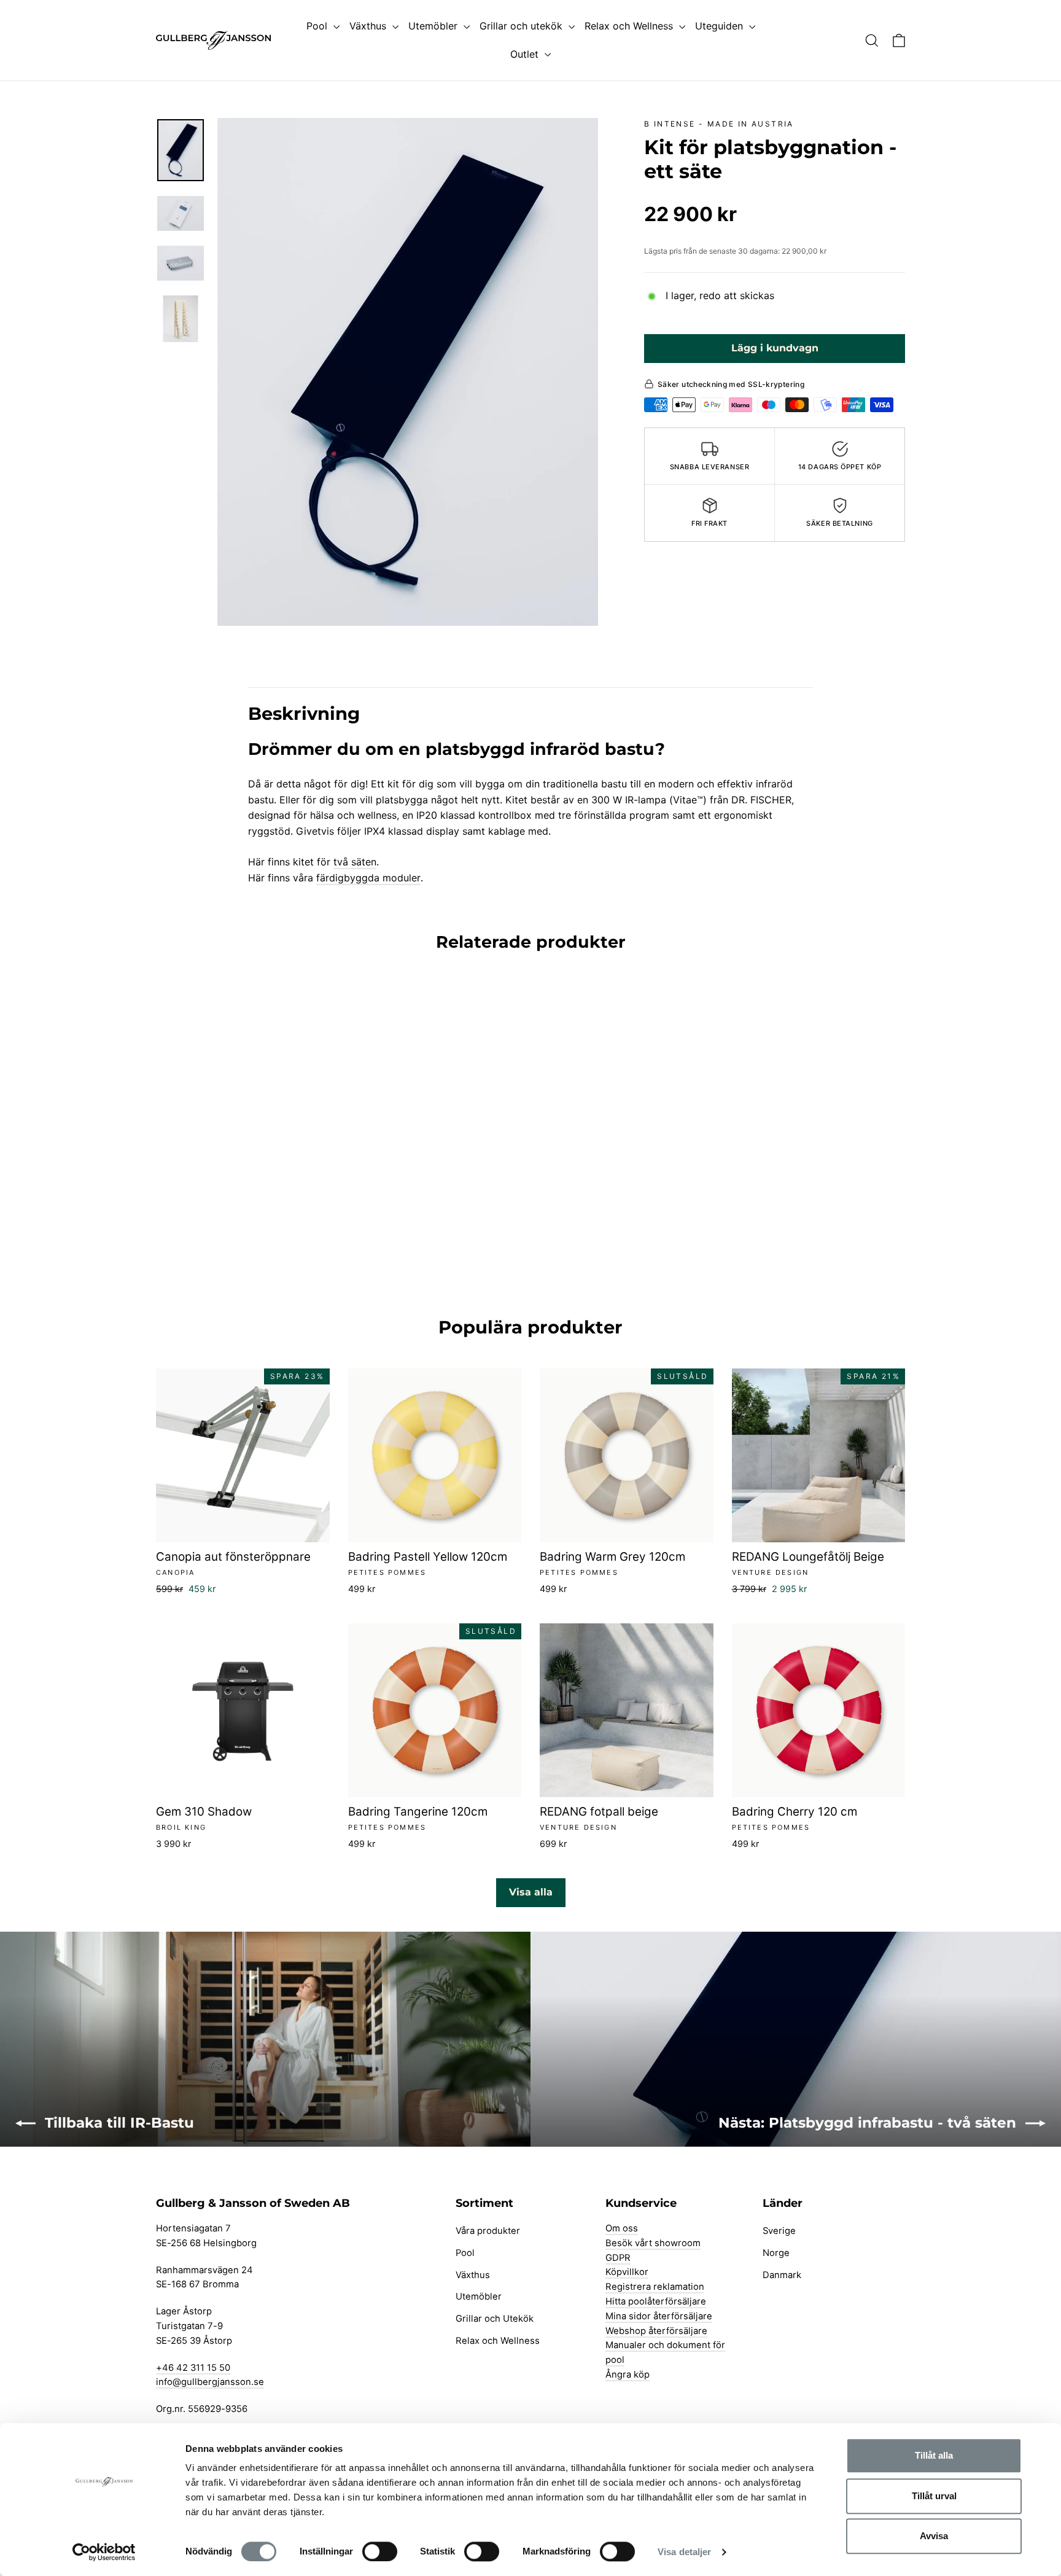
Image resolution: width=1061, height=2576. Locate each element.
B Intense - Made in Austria (719, 124)
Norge (776, 2253)
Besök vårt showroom (653, 2243)
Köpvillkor (627, 2272)
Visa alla (531, 1892)
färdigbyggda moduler (368, 878)
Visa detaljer (684, 2552)
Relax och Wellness (630, 26)
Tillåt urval (934, 2496)
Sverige (779, 2231)
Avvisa (934, 2536)
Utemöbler (434, 26)
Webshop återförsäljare (656, 2331)
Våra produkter (488, 2231)
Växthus (369, 26)
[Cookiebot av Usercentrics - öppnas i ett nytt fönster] (104, 2552)
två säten (355, 862)
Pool (318, 26)
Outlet (526, 54)
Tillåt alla (934, 2455)
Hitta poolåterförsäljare (656, 2301)
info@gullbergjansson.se (210, 2382)
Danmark (782, 2275)
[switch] (380, 2551)
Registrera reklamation (655, 2287)
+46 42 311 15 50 (193, 2368)
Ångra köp (628, 2375)
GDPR (618, 2258)
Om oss (622, 2228)
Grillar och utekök (523, 26)
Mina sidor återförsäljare (659, 2316)
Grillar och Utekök (495, 2319)
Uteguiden (721, 26)
